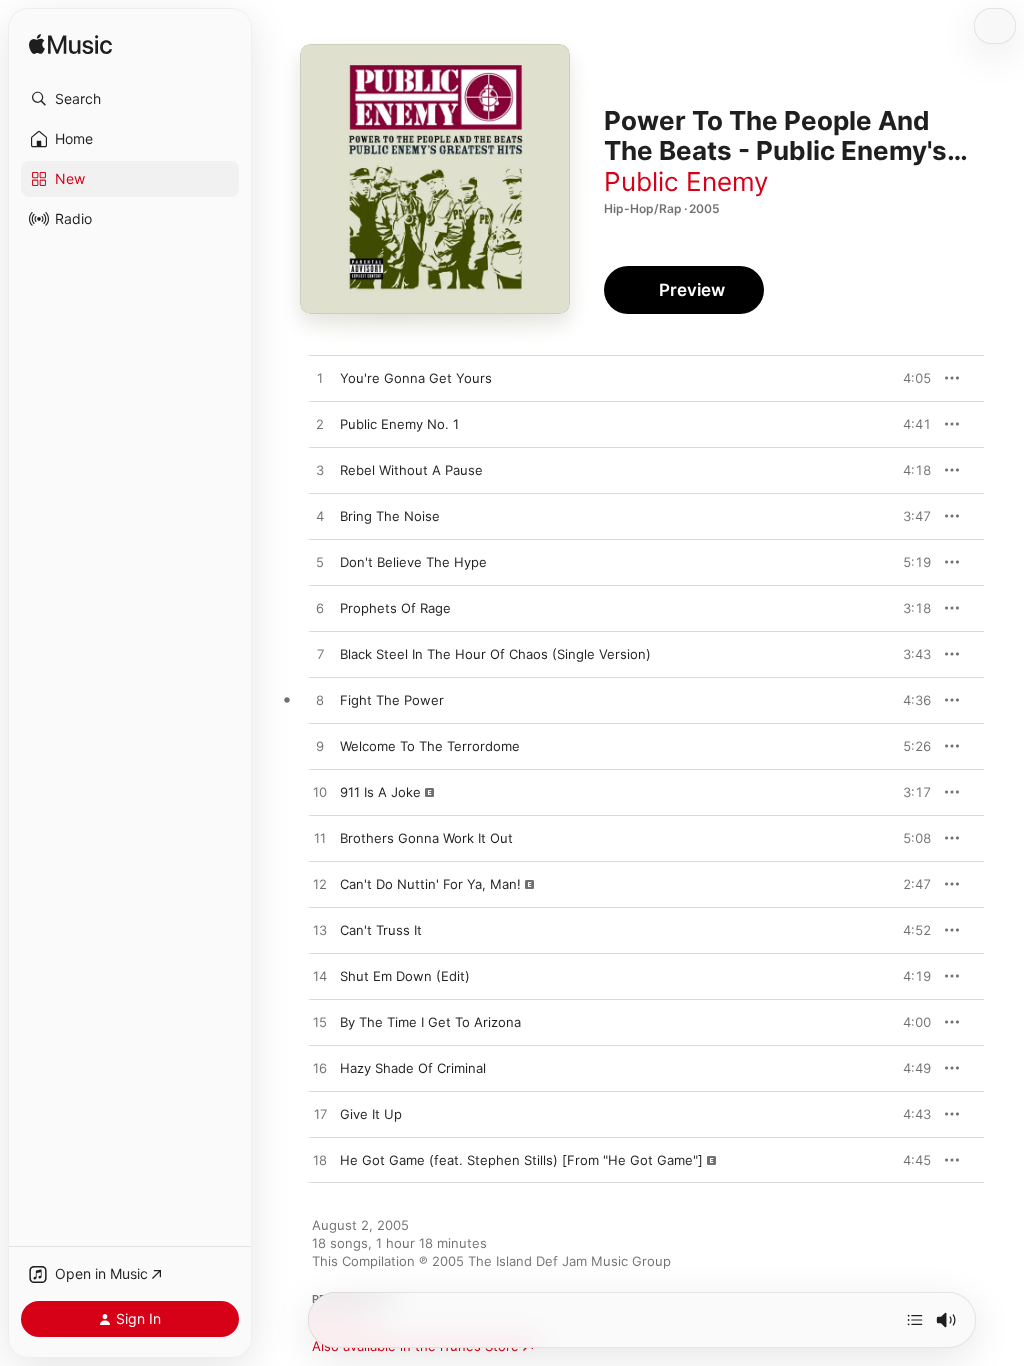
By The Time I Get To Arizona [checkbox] (430, 1022)
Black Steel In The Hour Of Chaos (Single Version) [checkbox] (495, 654)
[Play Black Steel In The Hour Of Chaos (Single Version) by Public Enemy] (320, 655)
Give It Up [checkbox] (371, 1114)
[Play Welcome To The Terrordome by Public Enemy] (320, 747)
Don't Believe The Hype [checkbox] (413, 562)
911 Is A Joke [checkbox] (380, 792)
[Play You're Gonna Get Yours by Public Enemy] (320, 379)
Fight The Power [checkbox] (392, 700)
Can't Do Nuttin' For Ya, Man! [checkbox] (430, 884)
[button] (130, 99)
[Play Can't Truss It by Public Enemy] (320, 931)
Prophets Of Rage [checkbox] (395, 608)
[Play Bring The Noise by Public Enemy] (320, 517)
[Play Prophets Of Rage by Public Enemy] (320, 609)
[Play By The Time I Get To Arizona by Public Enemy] (320, 1023)
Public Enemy (686, 181)
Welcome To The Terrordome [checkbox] (430, 746)
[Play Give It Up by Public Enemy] (320, 1115)
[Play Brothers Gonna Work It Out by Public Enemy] (320, 839)
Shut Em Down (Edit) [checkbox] (405, 976)
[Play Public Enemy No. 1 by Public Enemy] (320, 425)
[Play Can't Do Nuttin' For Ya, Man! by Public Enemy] (320, 885)
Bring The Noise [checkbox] (390, 516)
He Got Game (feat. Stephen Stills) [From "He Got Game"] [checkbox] (521, 1160)
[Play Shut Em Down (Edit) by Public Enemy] (320, 977)
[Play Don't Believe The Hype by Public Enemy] (320, 563)
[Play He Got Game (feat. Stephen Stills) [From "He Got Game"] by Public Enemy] (320, 1161)
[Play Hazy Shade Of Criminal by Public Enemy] (320, 1069)
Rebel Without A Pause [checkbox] (411, 470)
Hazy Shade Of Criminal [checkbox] (413, 1068)
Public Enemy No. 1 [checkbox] (399, 424)
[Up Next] (915, 1320)
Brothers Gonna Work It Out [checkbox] (426, 838)
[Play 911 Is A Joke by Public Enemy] (320, 793)
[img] (70, 45)
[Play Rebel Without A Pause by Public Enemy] (320, 471)
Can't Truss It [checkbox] (381, 930)
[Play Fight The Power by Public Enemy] (320, 701)
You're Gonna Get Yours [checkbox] (416, 378)
